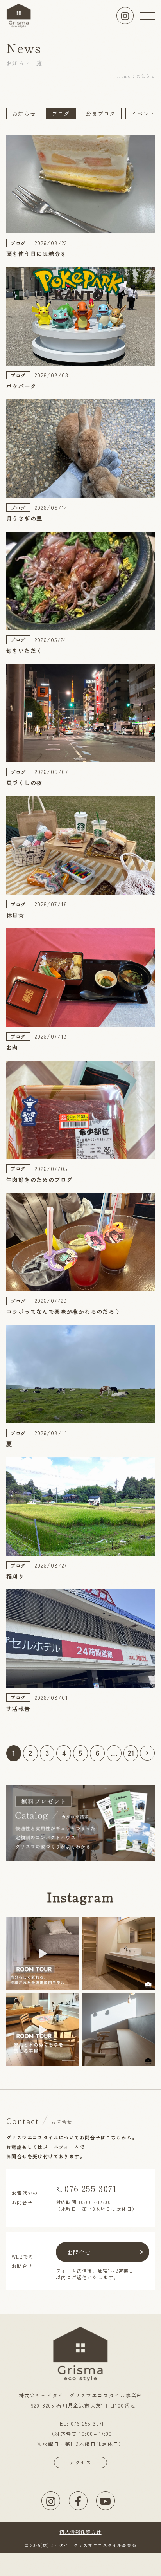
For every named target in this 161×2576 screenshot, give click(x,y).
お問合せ (79, 2252)
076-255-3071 (91, 2189)
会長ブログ (101, 114)
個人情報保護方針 (80, 2532)
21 (131, 1753)
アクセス (80, 2462)
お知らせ (24, 114)
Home (124, 76)
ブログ (61, 114)
